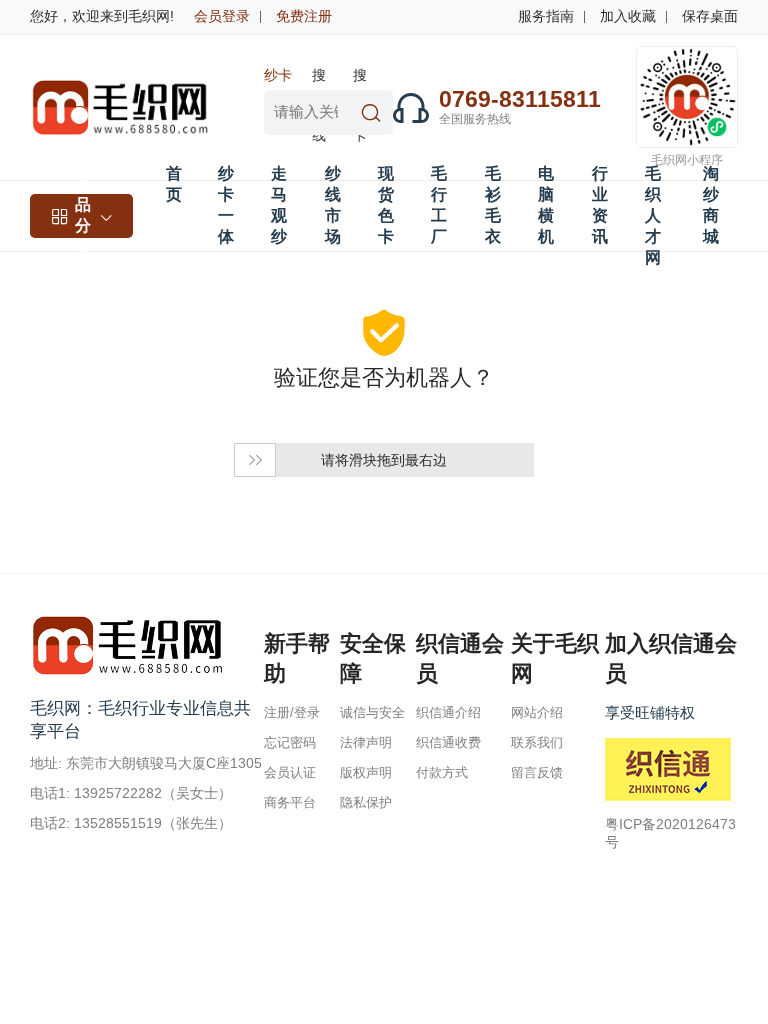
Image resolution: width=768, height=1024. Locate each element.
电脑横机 (546, 205)
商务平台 (290, 802)
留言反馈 (537, 772)
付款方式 (442, 772)
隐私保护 (366, 802)
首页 (174, 184)
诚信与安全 (372, 712)
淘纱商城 (711, 205)
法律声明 (366, 742)
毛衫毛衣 (493, 205)
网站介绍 (537, 712)
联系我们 (537, 742)
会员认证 (290, 772)
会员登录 (222, 16)
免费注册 (304, 16)
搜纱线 (319, 78)
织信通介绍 (448, 712)
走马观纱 (279, 205)
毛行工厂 (439, 205)
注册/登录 (292, 712)
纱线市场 (333, 205)
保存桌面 (710, 16)
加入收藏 (628, 16)
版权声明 (366, 772)
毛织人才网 (653, 215)
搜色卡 (360, 78)
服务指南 (546, 16)
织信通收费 (448, 742)
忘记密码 (290, 742)
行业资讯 (600, 205)
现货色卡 (386, 205)
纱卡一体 (278, 78)
